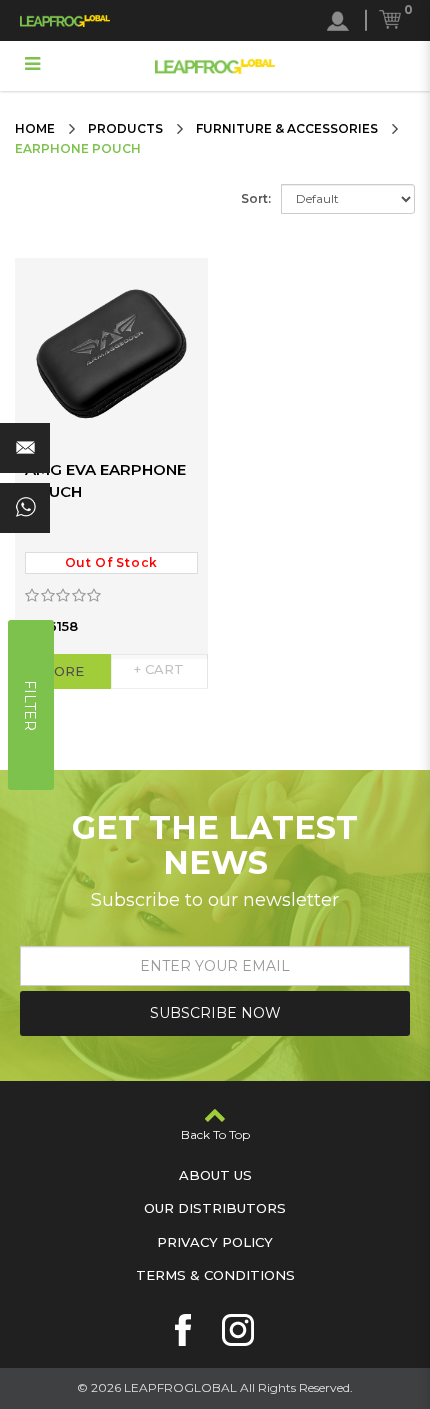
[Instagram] (238, 1330)
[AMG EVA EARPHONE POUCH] (111, 354)
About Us (215, 1175)
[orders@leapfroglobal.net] (25, 448)
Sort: (256, 198)
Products (125, 128)
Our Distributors (215, 1208)
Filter (30, 704)
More (63, 671)
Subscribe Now (215, 1013)
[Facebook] (183, 1330)
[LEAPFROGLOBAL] (65, 20)
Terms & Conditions (215, 1275)
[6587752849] (25, 508)
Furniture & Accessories (287, 128)
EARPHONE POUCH (78, 148)
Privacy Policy (215, 1242)
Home (35, 128)
